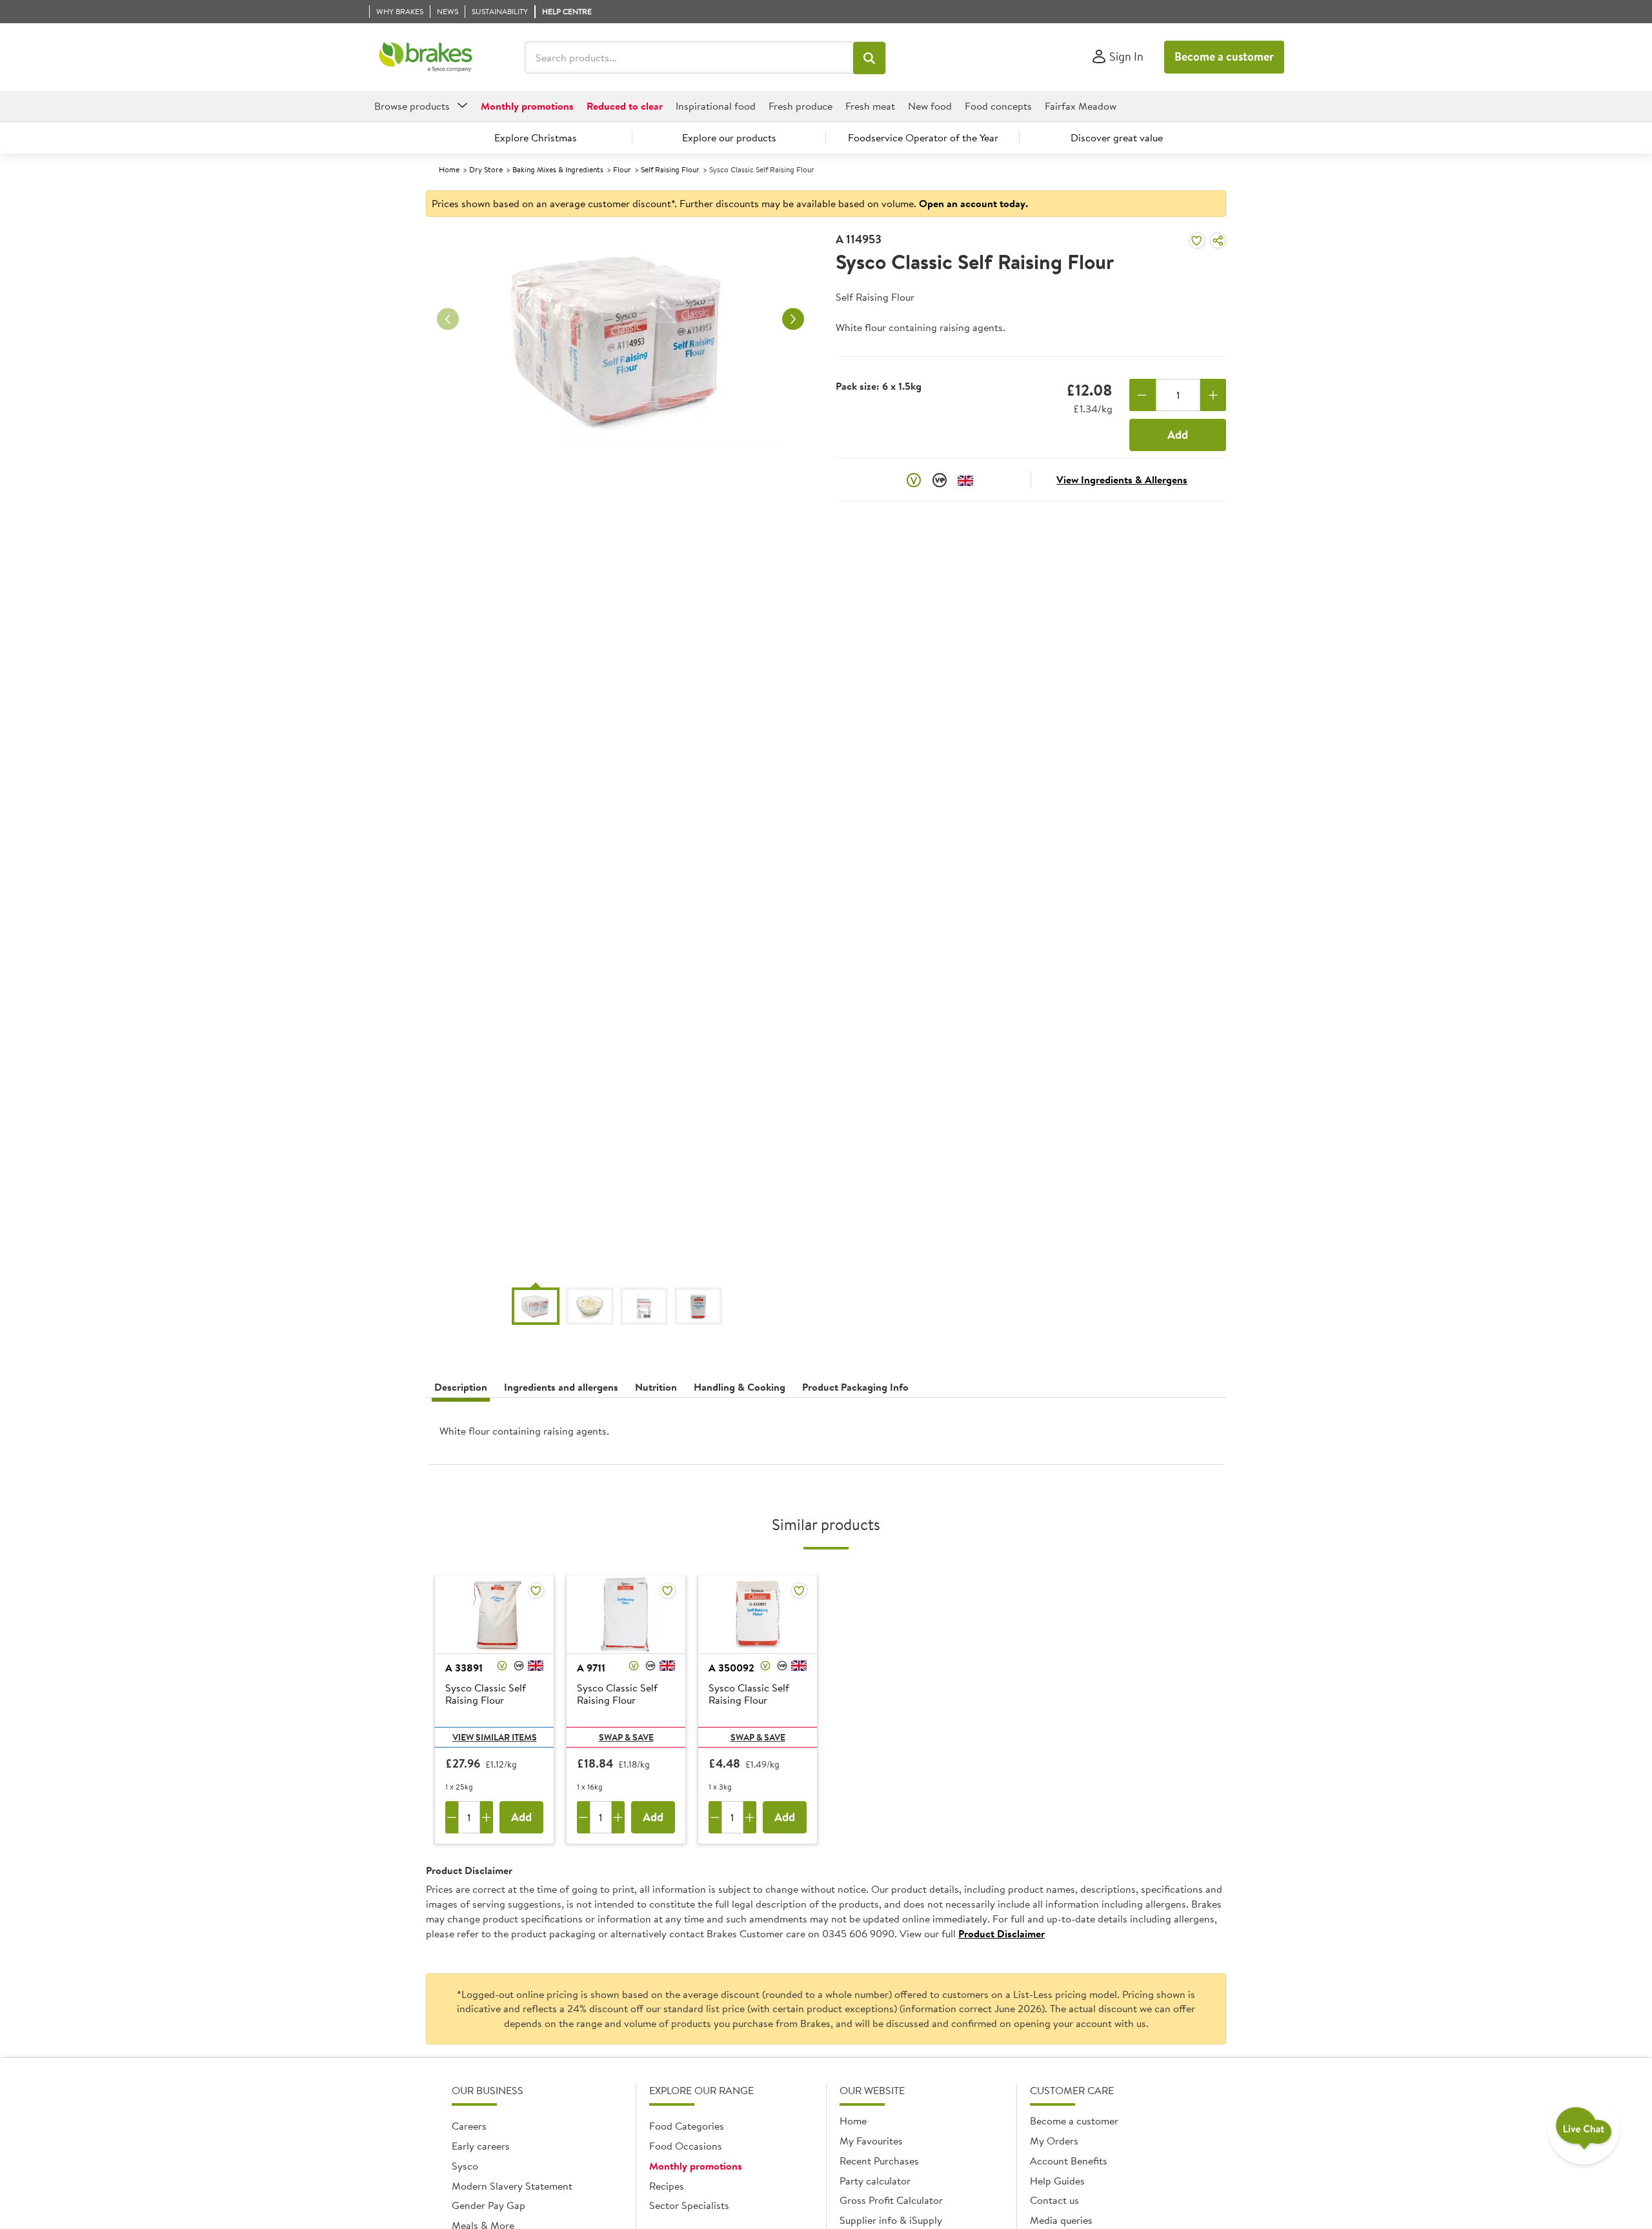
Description (461, 1387)
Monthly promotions (696, 2166)
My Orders (1054, 2141)
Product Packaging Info (855, 1387)
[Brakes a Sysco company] (426, 57)
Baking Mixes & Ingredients (558, 169)
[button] (869, 58)
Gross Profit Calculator (891, 2200)
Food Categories (687, 2126)
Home (449, 169)
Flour (622, 169)
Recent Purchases (879, 2161)
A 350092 (731, 1668)
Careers (469, 2126)
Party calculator (875, 2181)
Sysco (465, 2166)
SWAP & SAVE (626, 1737)
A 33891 (464, 1668)
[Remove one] (1143, 395)
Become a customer (1224, 56)
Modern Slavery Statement (512, 2186)
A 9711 (591, 1668)
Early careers (481, 2146)
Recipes (667, 2186)
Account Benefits (1069, 2161)
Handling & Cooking (740, 1387)
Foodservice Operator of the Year (923, 137)
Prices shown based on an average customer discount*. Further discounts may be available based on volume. (730, 203)
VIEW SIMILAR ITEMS (495, 1737)
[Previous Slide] (448, 319)
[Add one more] (1214, 395)
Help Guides (1057, 2181)
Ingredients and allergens (561, 1387)
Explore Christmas (536, 137)
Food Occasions (686, 2146)
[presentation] (826, 1436)
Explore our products (729, 137)
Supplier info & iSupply (891, 2220)
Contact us (1054, 2200)
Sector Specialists (689, 2205)
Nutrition (656, 1387)
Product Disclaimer (1002, 1933)
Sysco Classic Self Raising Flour (486, 1694)
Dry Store (486, 169)
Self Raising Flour (670, 169)
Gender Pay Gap (489, 2205)
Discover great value (1117, 137)
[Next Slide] (793, 319)
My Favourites (871, 2141)
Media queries (1061, 2220)
